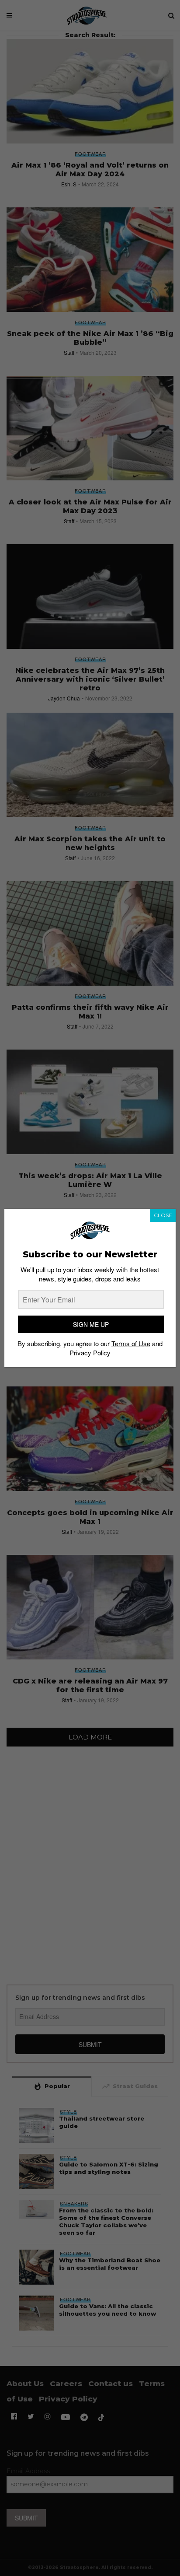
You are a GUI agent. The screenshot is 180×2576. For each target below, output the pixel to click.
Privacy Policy (90, 1353)
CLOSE (163, 1215)
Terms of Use (131, 1343)
